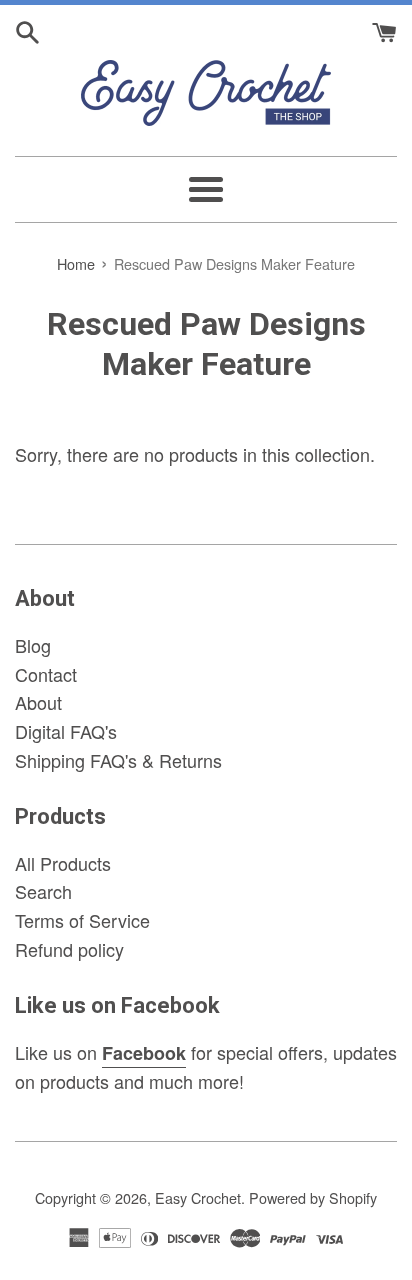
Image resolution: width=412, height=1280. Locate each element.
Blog (33, 645)
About (38, 702)
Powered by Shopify (313, 1197)
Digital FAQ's (66, 731)
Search (43, 891)
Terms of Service (82, 920)
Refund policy (69, 949)
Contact (46, 674)
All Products (63, 863)
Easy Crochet (198, 1197)
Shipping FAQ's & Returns (118, 760)
